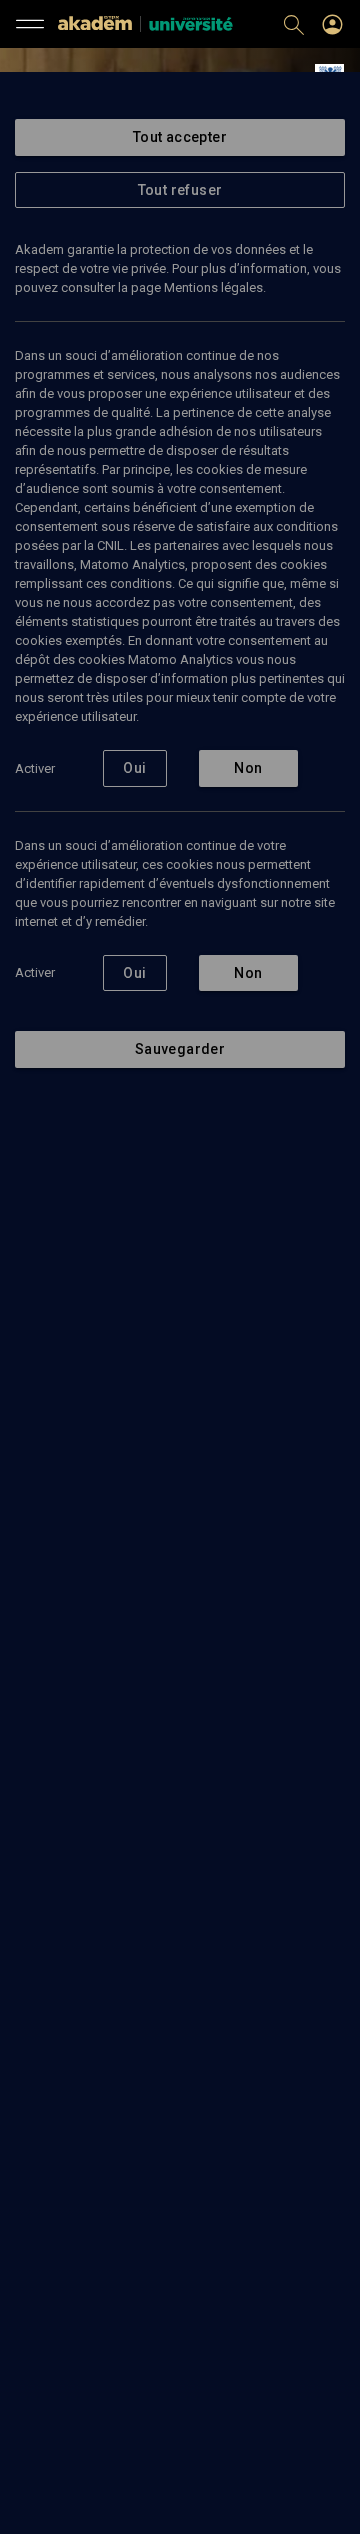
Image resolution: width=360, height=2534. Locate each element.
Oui (134, 768)
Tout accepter (180, 137)
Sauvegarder (180, 1049)
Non (248, 768)
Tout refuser (180, 190)
